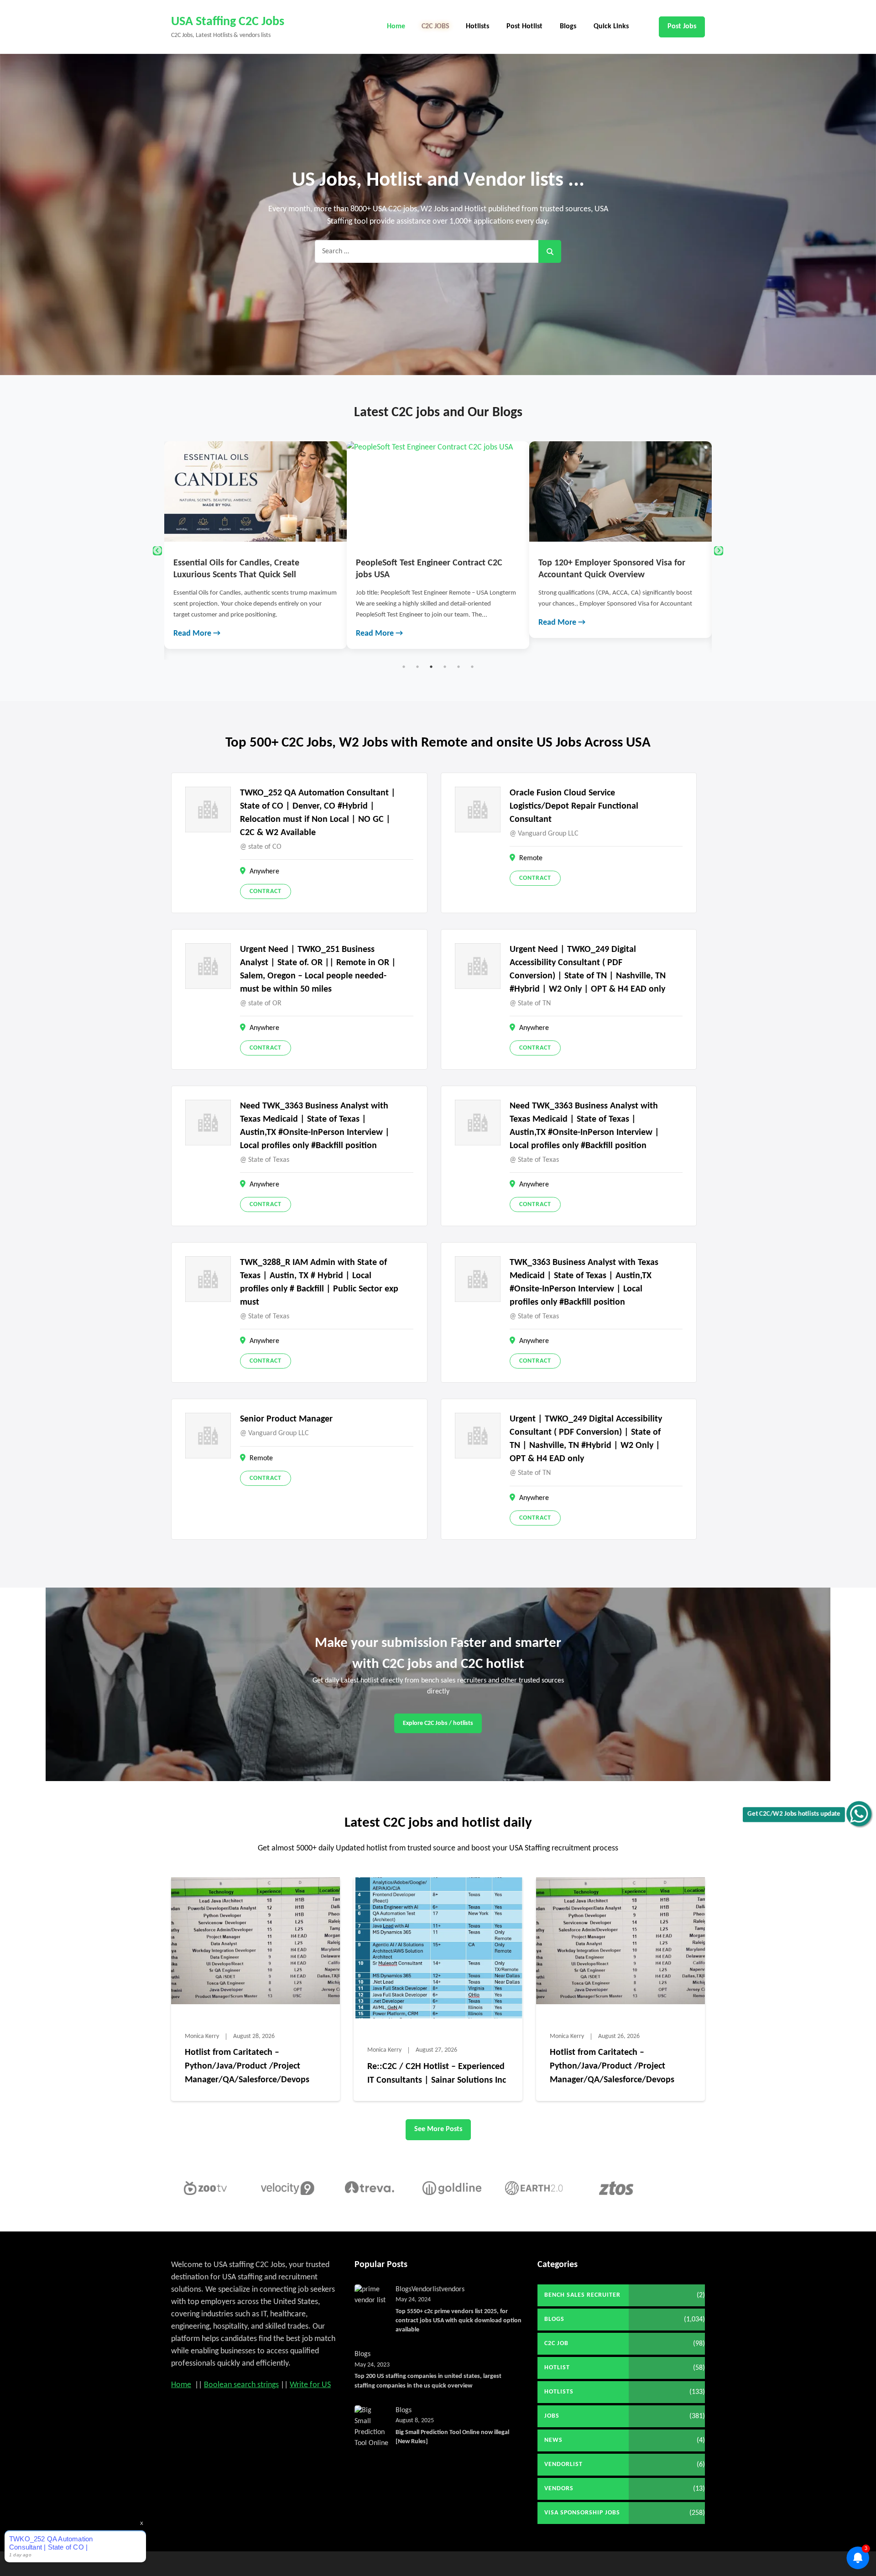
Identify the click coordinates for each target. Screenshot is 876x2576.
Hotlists (477, 26)
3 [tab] (431, 667)
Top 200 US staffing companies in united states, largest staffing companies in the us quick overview (428, 2381)
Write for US (310, 2385)
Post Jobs (682, 26)
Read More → (197, 634)
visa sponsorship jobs (582, 2513)
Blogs (568, 26)
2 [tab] (417, 667)
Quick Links (611, 26)
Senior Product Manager (286, 1419)
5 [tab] (459, 667)
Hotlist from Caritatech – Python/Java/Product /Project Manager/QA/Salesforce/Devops (247, 2066)
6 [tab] (472, 667)
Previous (157, 551)
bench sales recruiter (582, 2295)
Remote (531, 858)
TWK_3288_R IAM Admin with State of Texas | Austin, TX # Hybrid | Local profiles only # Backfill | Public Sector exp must (319, 1283)
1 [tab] (404, 667)
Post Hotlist (524, 26)
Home (396, 26)
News (553, 2440)
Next (719, 551)
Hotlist (557, 2368)
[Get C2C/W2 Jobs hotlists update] (859, 1814)
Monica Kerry (202, 2036)
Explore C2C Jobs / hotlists (438, 1723)
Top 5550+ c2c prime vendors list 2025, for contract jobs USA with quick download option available (459, 2321)
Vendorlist (426, 2289)
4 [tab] (445, 667)
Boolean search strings (241, 2385)
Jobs (552, 2416)
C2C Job (556, 2343)
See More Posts (438, 2129)
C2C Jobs (435, 26)
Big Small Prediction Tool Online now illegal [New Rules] (452, 2437)
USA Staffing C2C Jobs (228, 22)
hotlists (559, 2392)
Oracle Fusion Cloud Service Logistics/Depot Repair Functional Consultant (574, 806)
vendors (453, 2289)
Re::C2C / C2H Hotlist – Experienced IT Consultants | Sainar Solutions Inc (437, 2074)
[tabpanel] (255, 545)
